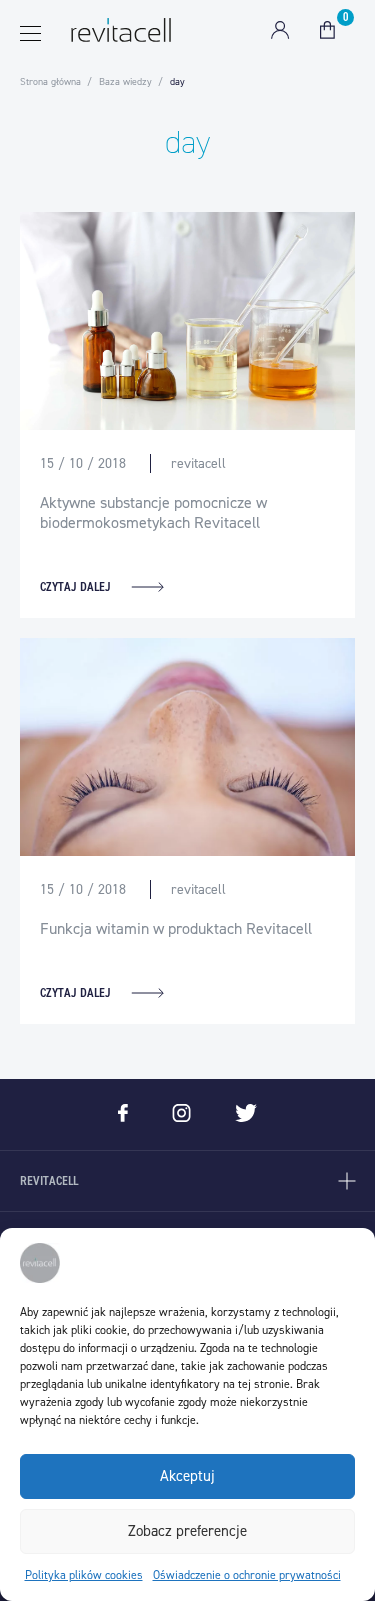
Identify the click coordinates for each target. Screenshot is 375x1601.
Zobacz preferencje (187, 1531)
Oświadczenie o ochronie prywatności (247, 1575)
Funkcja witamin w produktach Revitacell (176, 928)
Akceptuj (187, 1476)
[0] (327, 30)
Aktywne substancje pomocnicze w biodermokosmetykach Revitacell (153, 512)
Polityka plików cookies (84, 1575)
